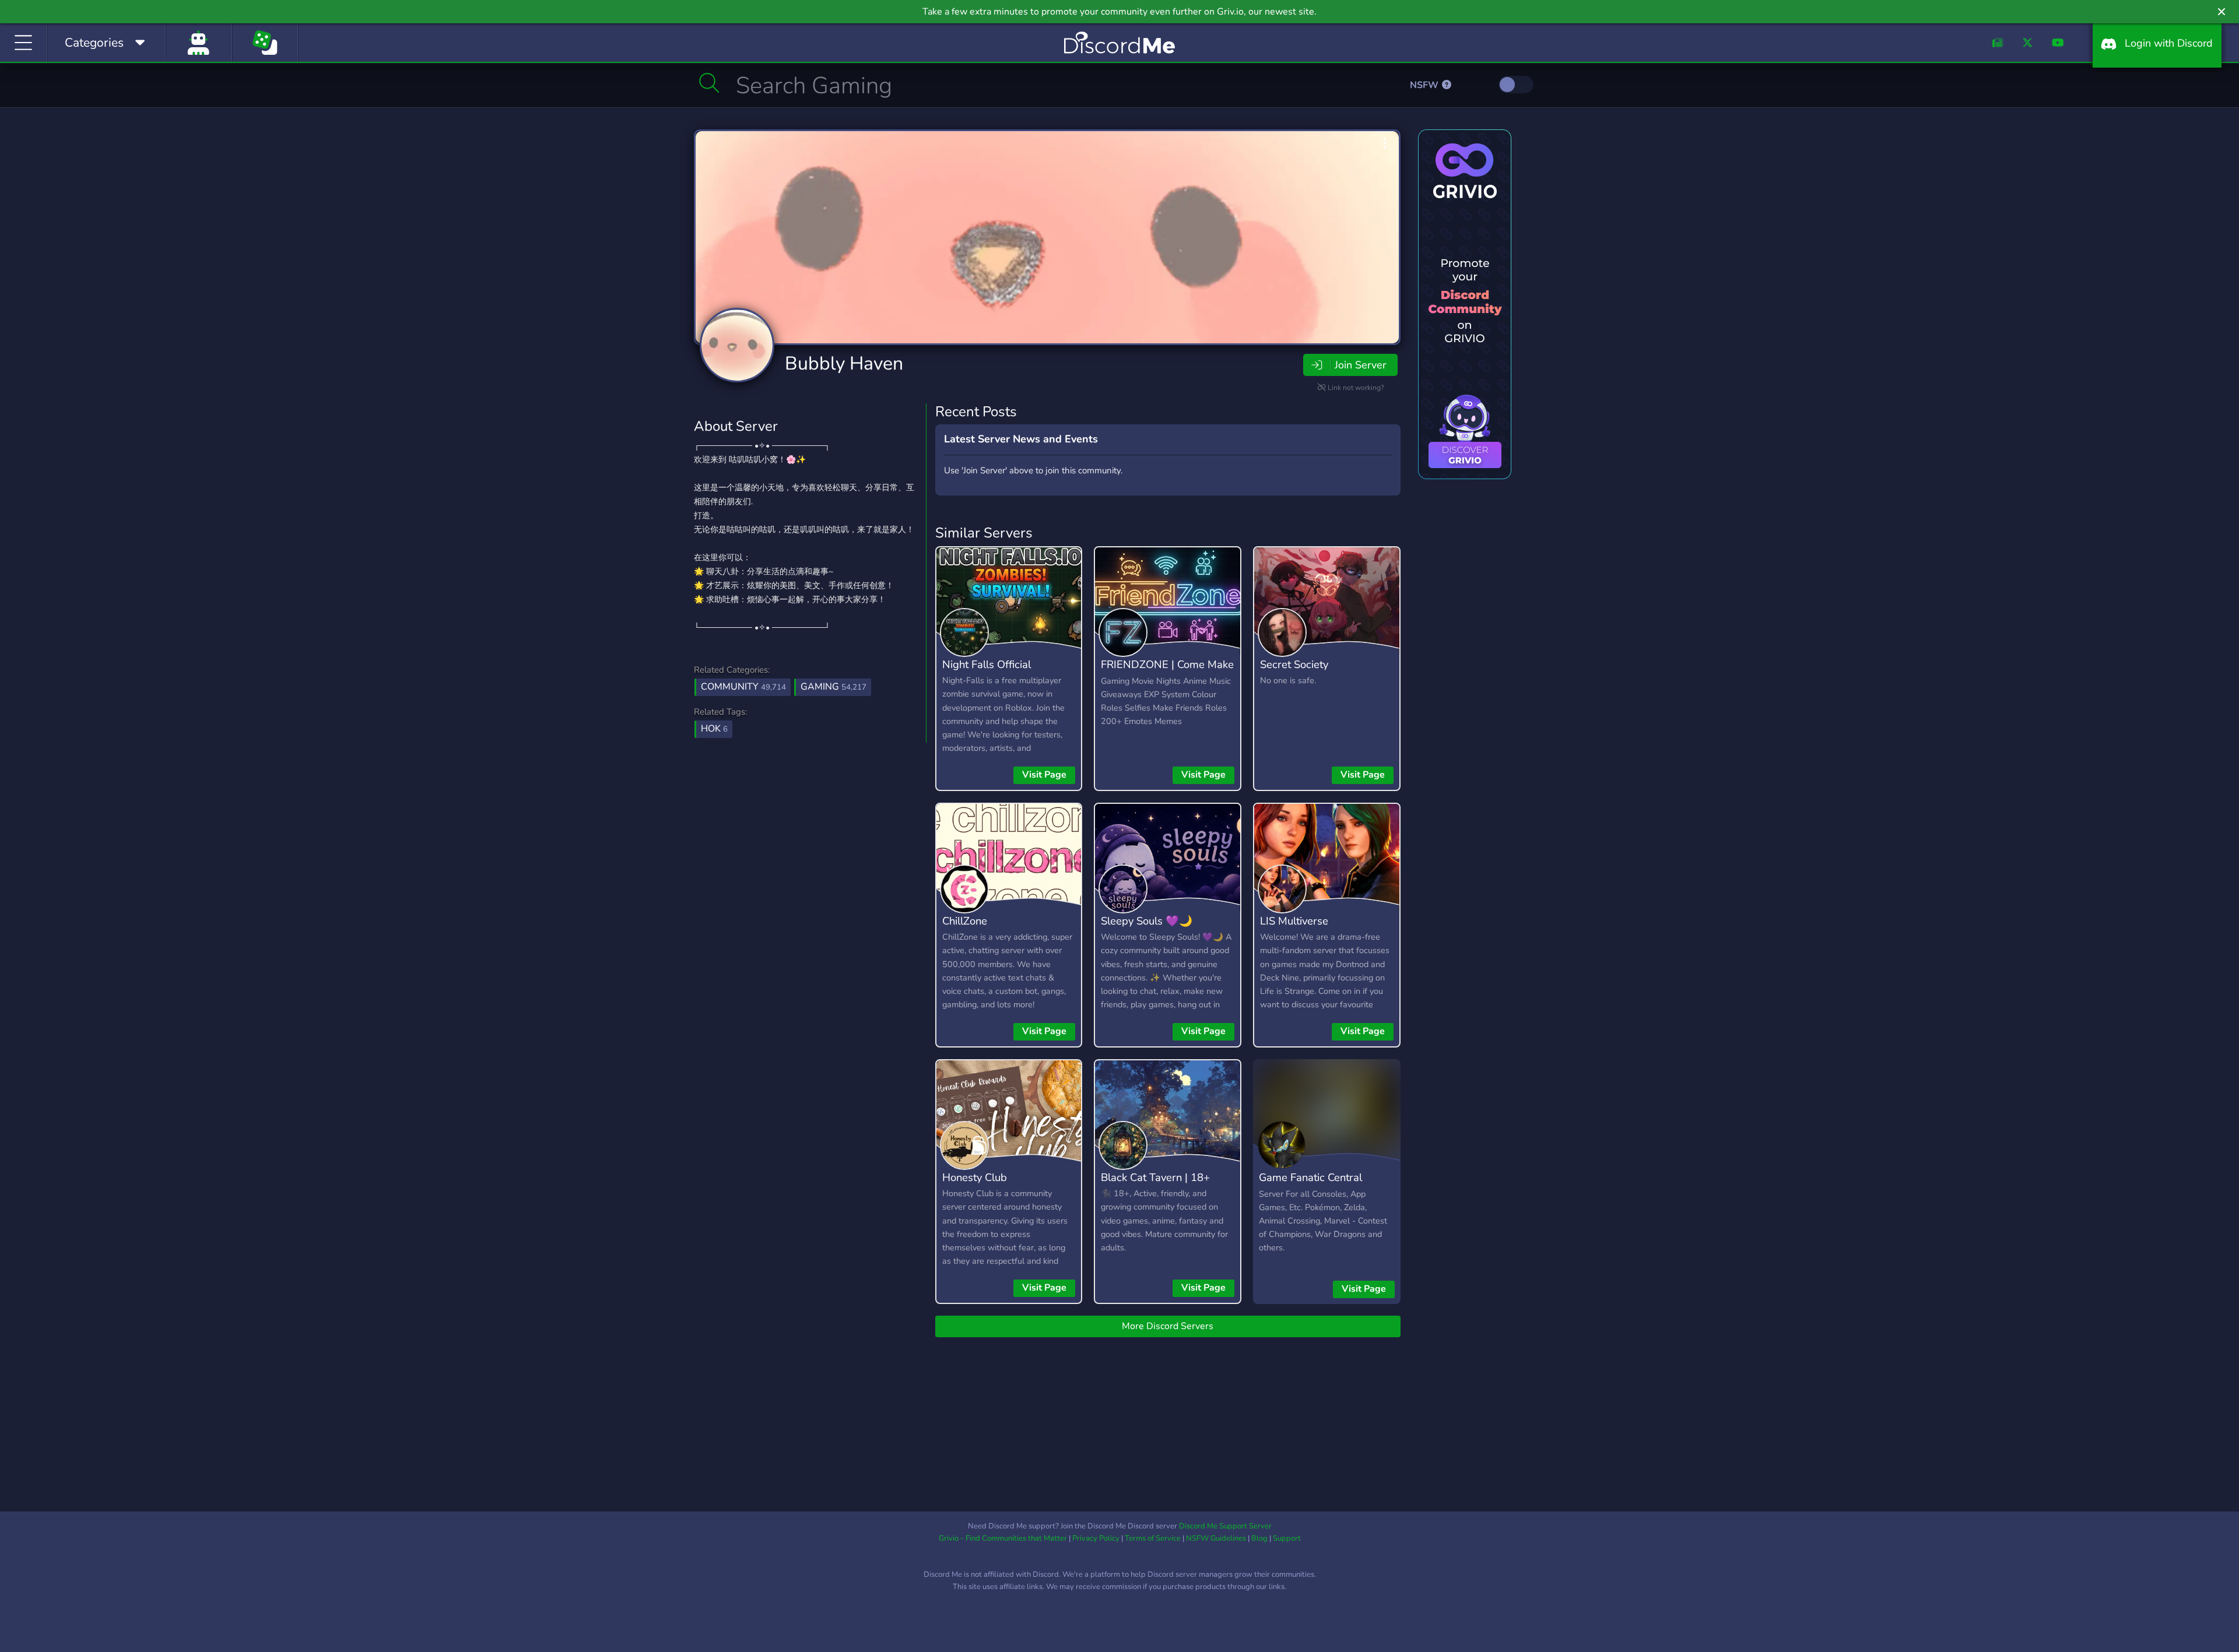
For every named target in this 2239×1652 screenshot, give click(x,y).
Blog (1259, 1538)
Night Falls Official (987, 664)
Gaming (834, 687)
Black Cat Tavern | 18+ (1155, 1177)
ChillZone (965, 921)
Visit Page (1044, 775)
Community (743, 687)
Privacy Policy (1096, 1538)
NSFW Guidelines (1216, 1538)
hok (714, 729)
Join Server (1360, 365)
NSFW (1425, 85)
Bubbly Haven (844, 363)
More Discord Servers (1168, 1326)
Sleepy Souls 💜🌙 (1147, 921)
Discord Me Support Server (1225, 1526)
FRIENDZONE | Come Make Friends (1167, 673)
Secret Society (1294, 664)
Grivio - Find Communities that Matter (1003, 1538)
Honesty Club (975, 1177)
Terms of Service (1153, 1538)
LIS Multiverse (1294, 921)
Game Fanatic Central (1310, 1177)
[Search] (709, 83)
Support (1287, 1538)
